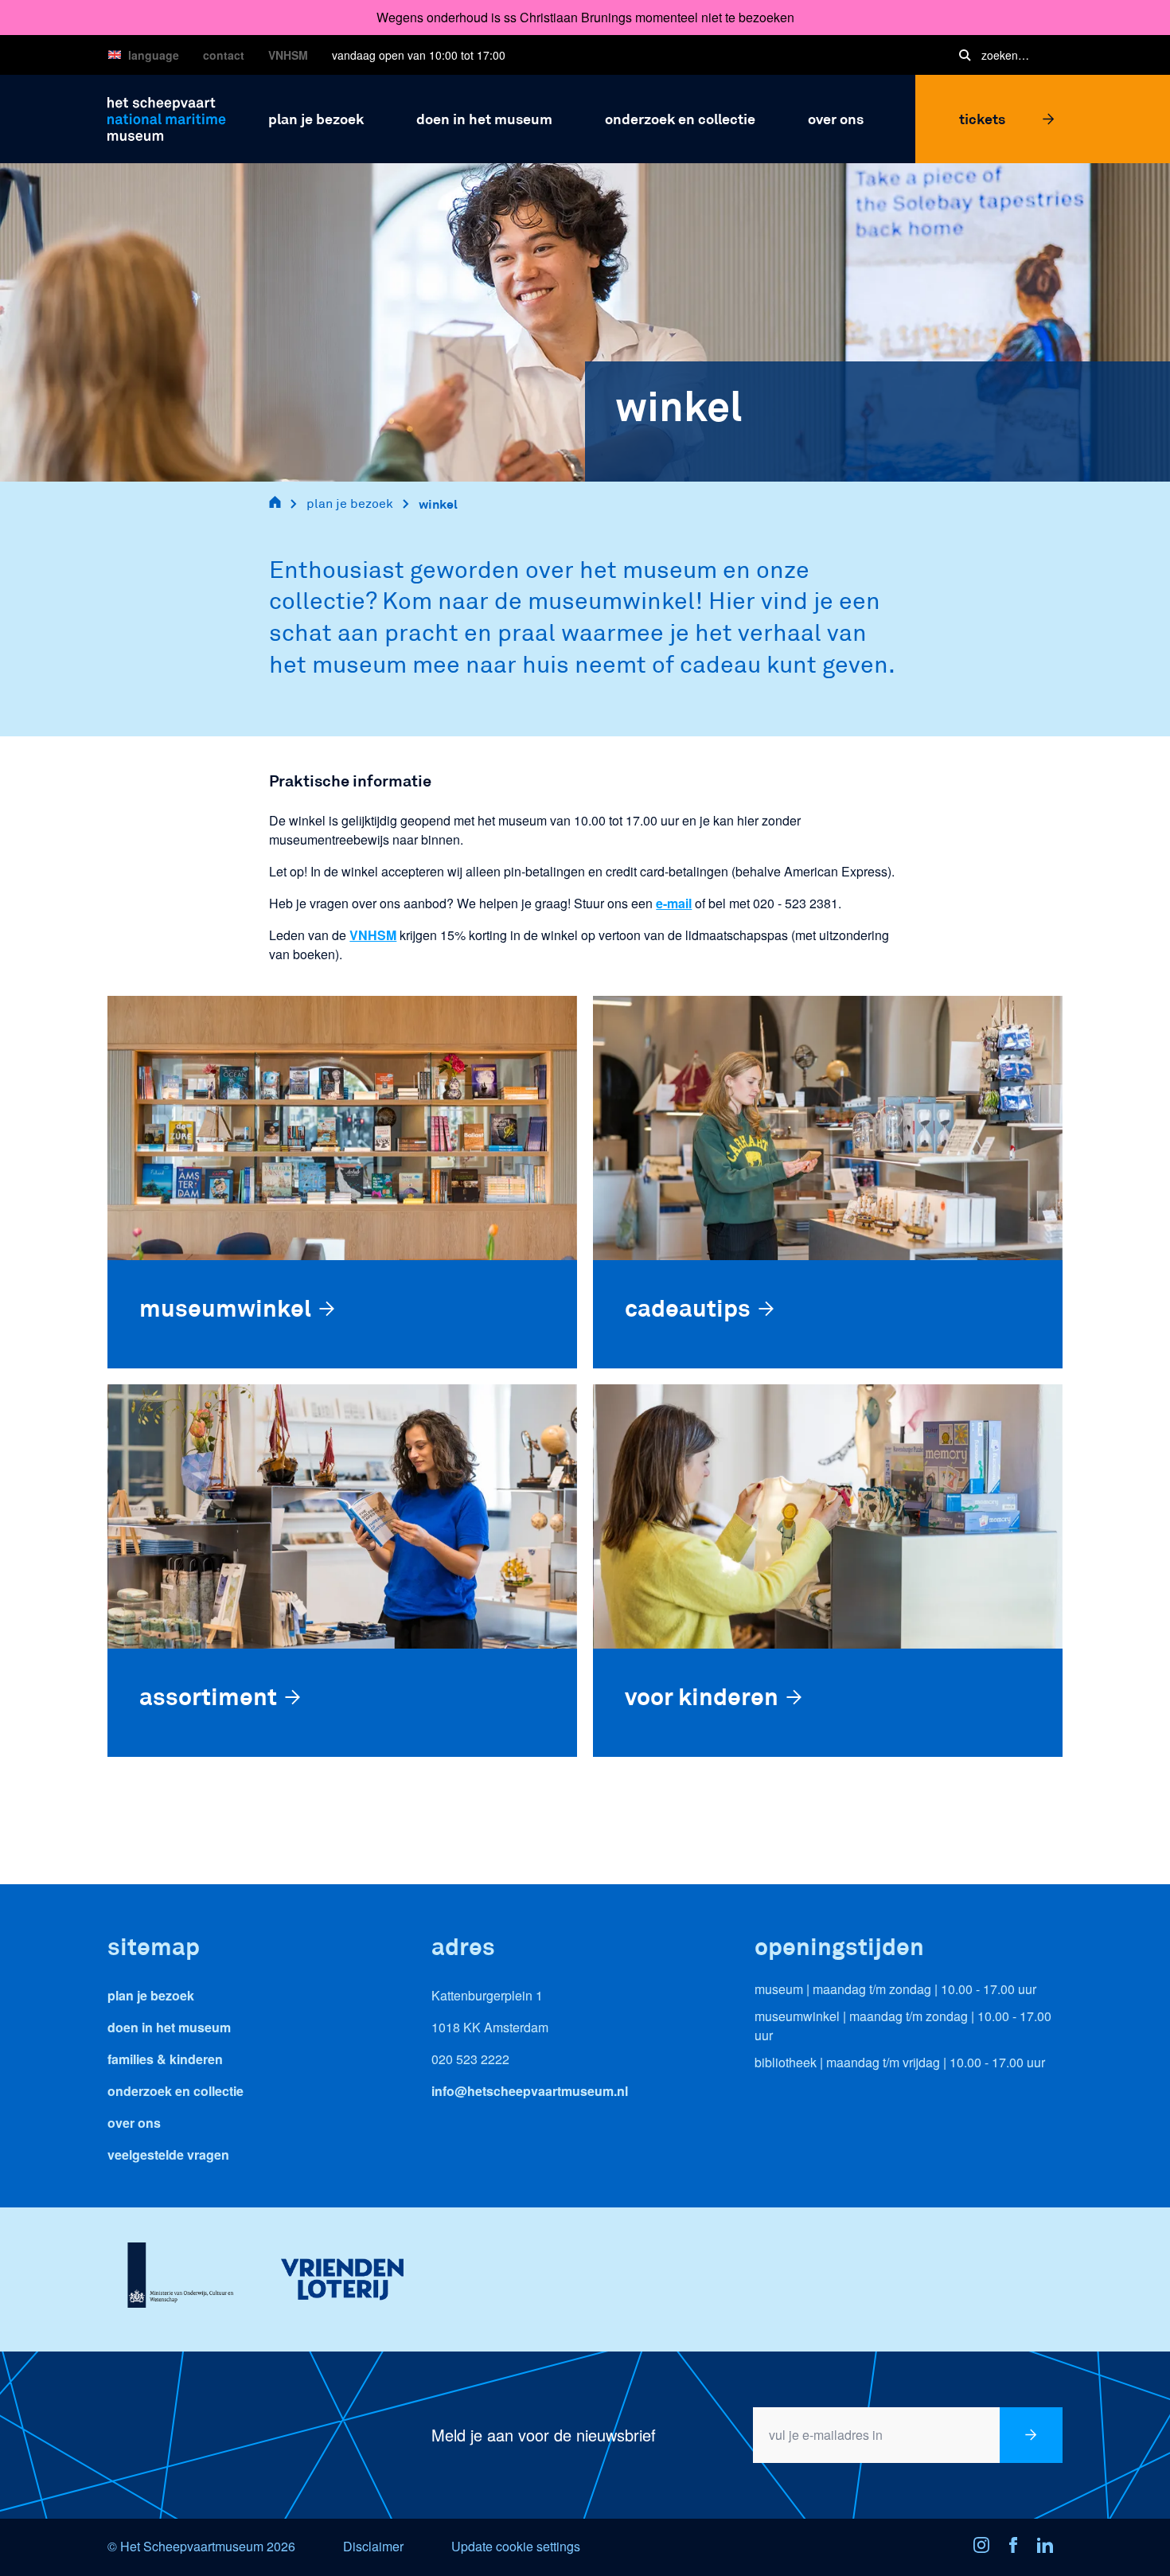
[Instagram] (986, 2547)
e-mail (674, 903)
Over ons (134, 2123)
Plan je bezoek (151, 1995)
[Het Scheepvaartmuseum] (167, 117)
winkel (438, 503)
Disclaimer (373, 2546)
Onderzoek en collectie (175, 2091)
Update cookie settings (516, 2546)
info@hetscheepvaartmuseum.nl (530, 2091)
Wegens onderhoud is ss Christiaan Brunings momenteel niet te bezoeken (585, 17)
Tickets (982, 119)
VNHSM (288, 55)
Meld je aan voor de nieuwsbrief (544, 2435)
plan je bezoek (350, 503)
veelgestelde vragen (168, 2154)
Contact (224, 55)
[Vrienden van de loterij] (342, 2279)
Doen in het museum (169, 2027)
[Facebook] (1018, 2547)
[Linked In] (1050, 2547)
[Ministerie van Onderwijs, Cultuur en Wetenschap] (180, 2279)
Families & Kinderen (165, 2059)
